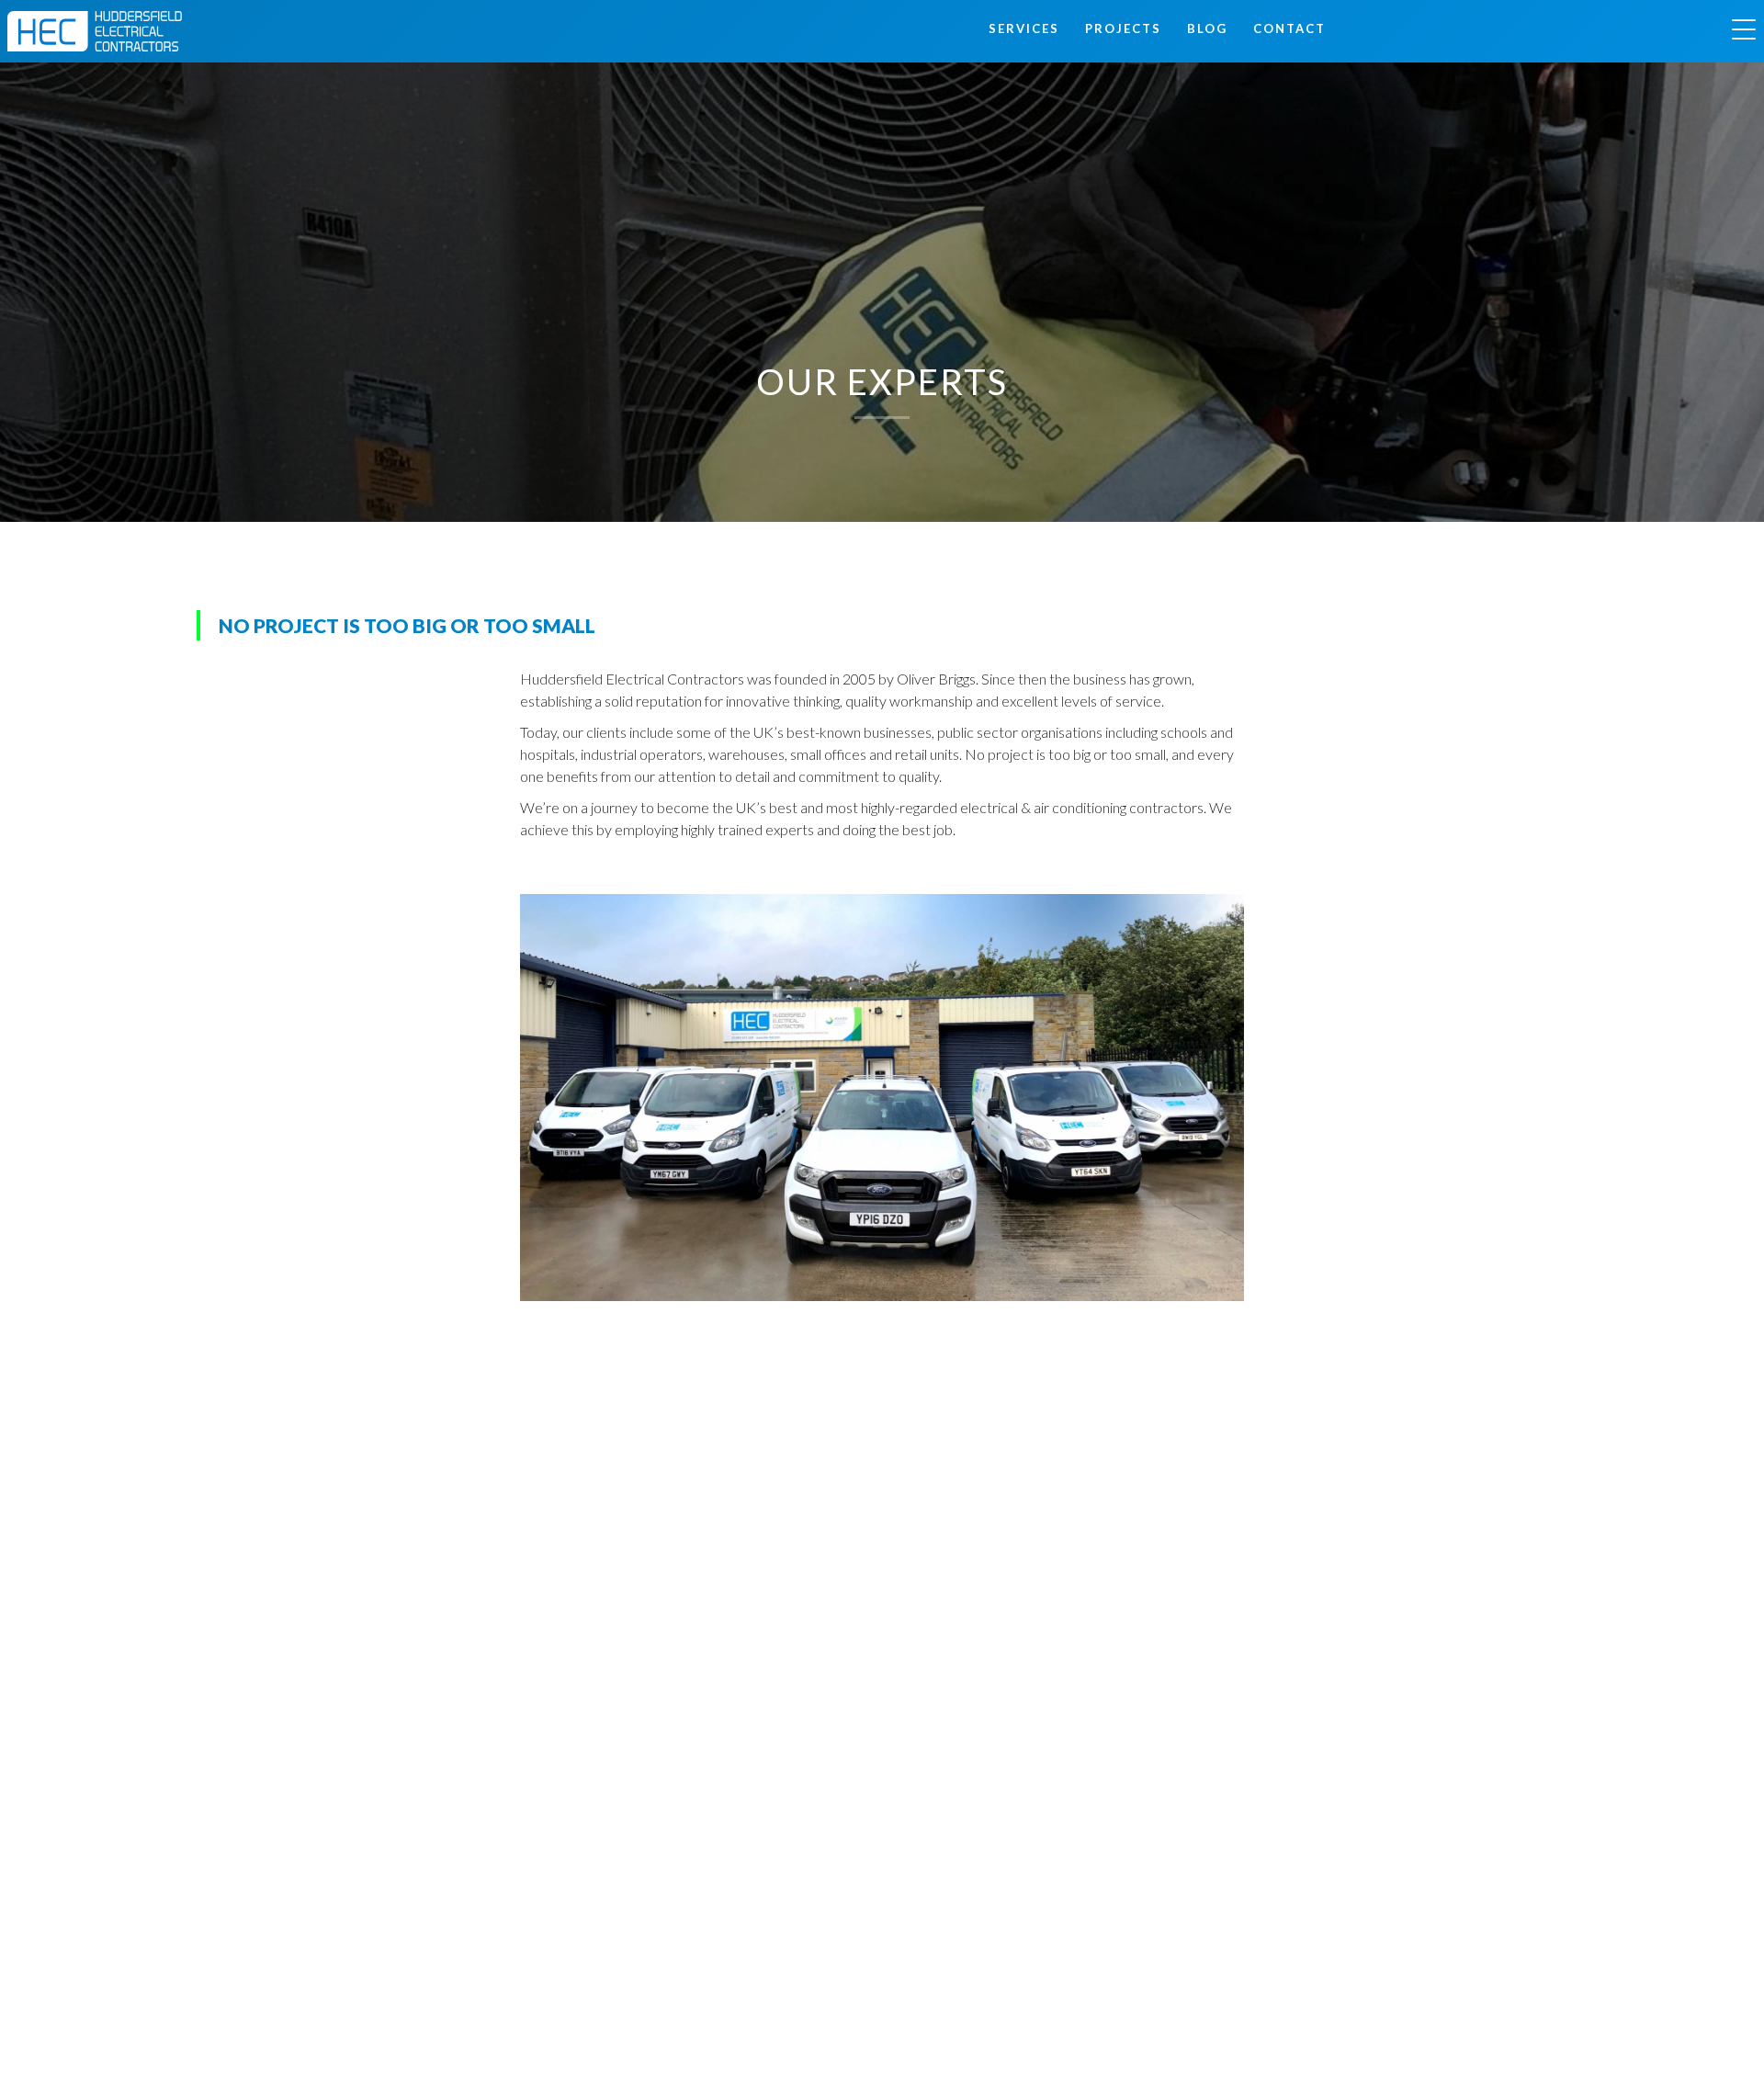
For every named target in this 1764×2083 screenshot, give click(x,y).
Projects (1123, 28)
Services (1024, 28)
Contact (1289, 28)
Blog (1207, 28)
